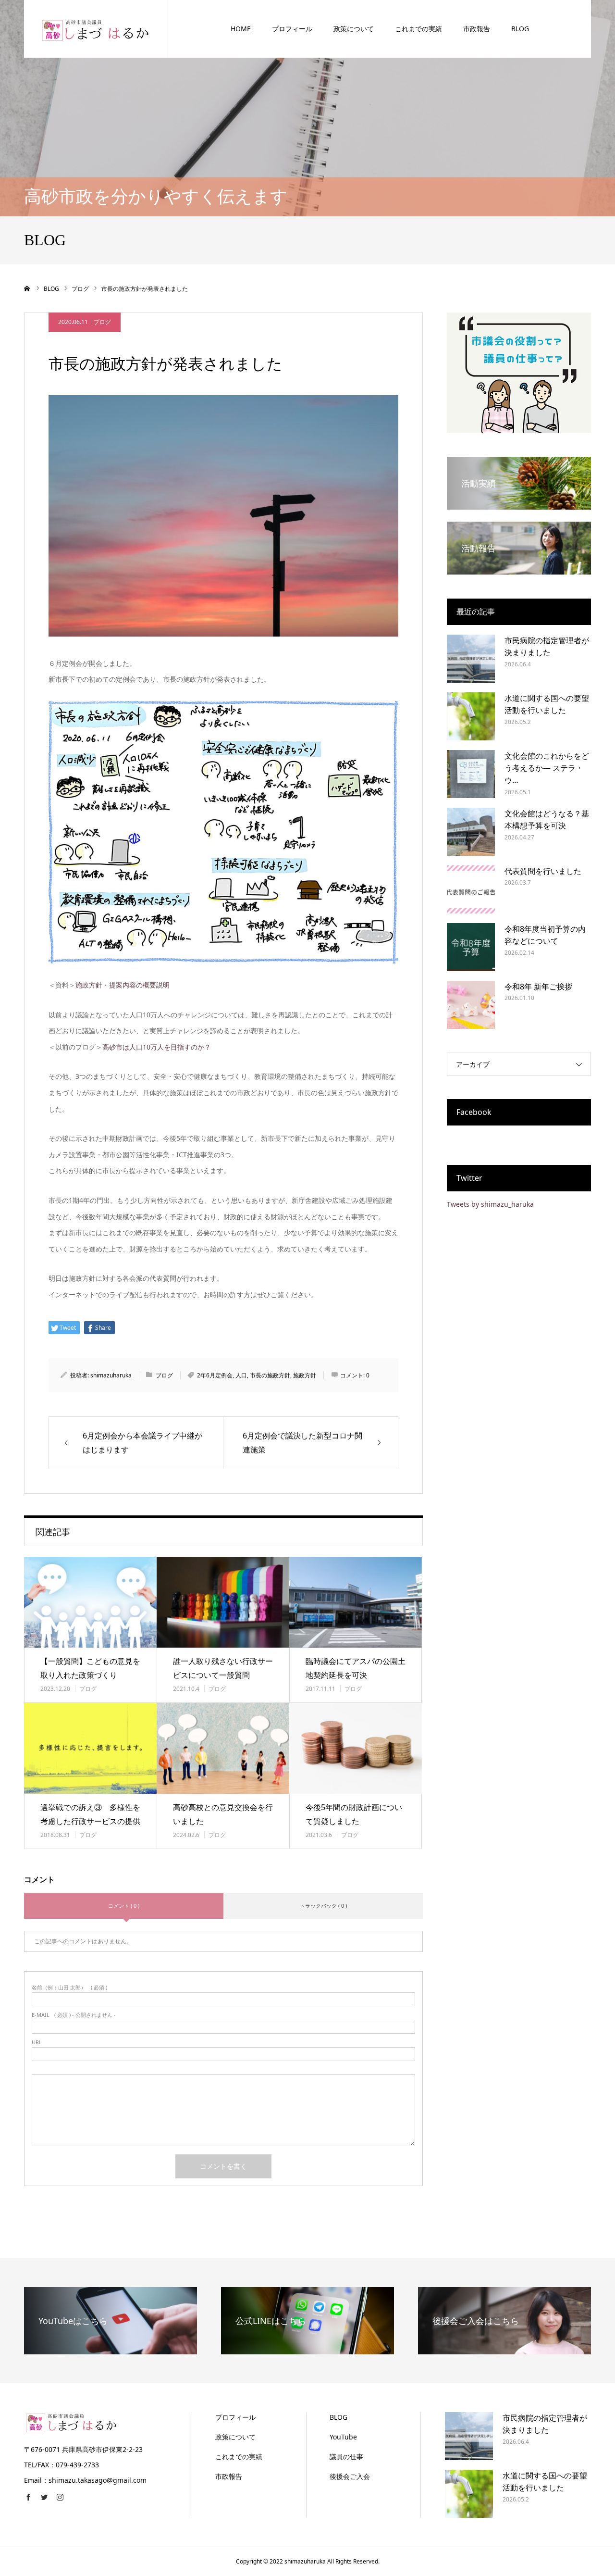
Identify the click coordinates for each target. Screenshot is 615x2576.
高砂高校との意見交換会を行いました (223, 1814)
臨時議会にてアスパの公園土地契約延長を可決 (356, 1668)
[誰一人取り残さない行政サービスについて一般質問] (223, 1602)
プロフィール (292, 29)
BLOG (520, 29)
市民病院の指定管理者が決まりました (547, 647)
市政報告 (477, 29)
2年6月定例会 (215, 1375)
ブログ (102, 322)
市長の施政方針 (270, 1375)
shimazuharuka (111, 1375)
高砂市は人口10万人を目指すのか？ (157, 1047)
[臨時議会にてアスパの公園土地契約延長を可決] (356, 1602)
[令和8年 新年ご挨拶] (471, 1005)
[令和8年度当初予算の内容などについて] (471, 947)
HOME (241, 29)
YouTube (343, 2437)
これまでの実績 (418, 29)
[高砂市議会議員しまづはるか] (96, 29)
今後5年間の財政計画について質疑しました (354, 1814)
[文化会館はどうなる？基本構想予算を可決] (471, 832)
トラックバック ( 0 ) (323, 1906)
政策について (354, 29)
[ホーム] (27, 288)
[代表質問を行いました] (471, 889)
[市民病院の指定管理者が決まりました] (471, 659)
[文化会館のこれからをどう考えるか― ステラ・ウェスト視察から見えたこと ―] (471, 774)
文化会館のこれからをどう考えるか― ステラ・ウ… (547, 768)
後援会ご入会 (350, 2476)
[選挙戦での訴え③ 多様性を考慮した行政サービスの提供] (90, 1748)
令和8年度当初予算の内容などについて (545, 935)
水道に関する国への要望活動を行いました (547, 704)
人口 (241, 1375)
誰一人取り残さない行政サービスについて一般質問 (223, 1668)
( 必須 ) (69, 1987)
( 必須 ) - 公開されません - (74, 2015)
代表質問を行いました (543, 871)
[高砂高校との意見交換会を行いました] (223, 1748)
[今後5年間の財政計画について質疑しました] (356, 1748)
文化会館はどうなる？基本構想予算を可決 (547, 820)
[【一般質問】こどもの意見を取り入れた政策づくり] (90, 1602)
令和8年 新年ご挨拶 (538, 987)
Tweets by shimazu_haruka (490, 1204)
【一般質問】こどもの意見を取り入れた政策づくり (90, 1668)
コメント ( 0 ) (124, 1906)
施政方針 (305, 1375)
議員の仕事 (346, 2457)
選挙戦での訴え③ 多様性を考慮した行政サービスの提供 (90, 1814)
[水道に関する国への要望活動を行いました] (471, 716)
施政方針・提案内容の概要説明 (123, 985)
